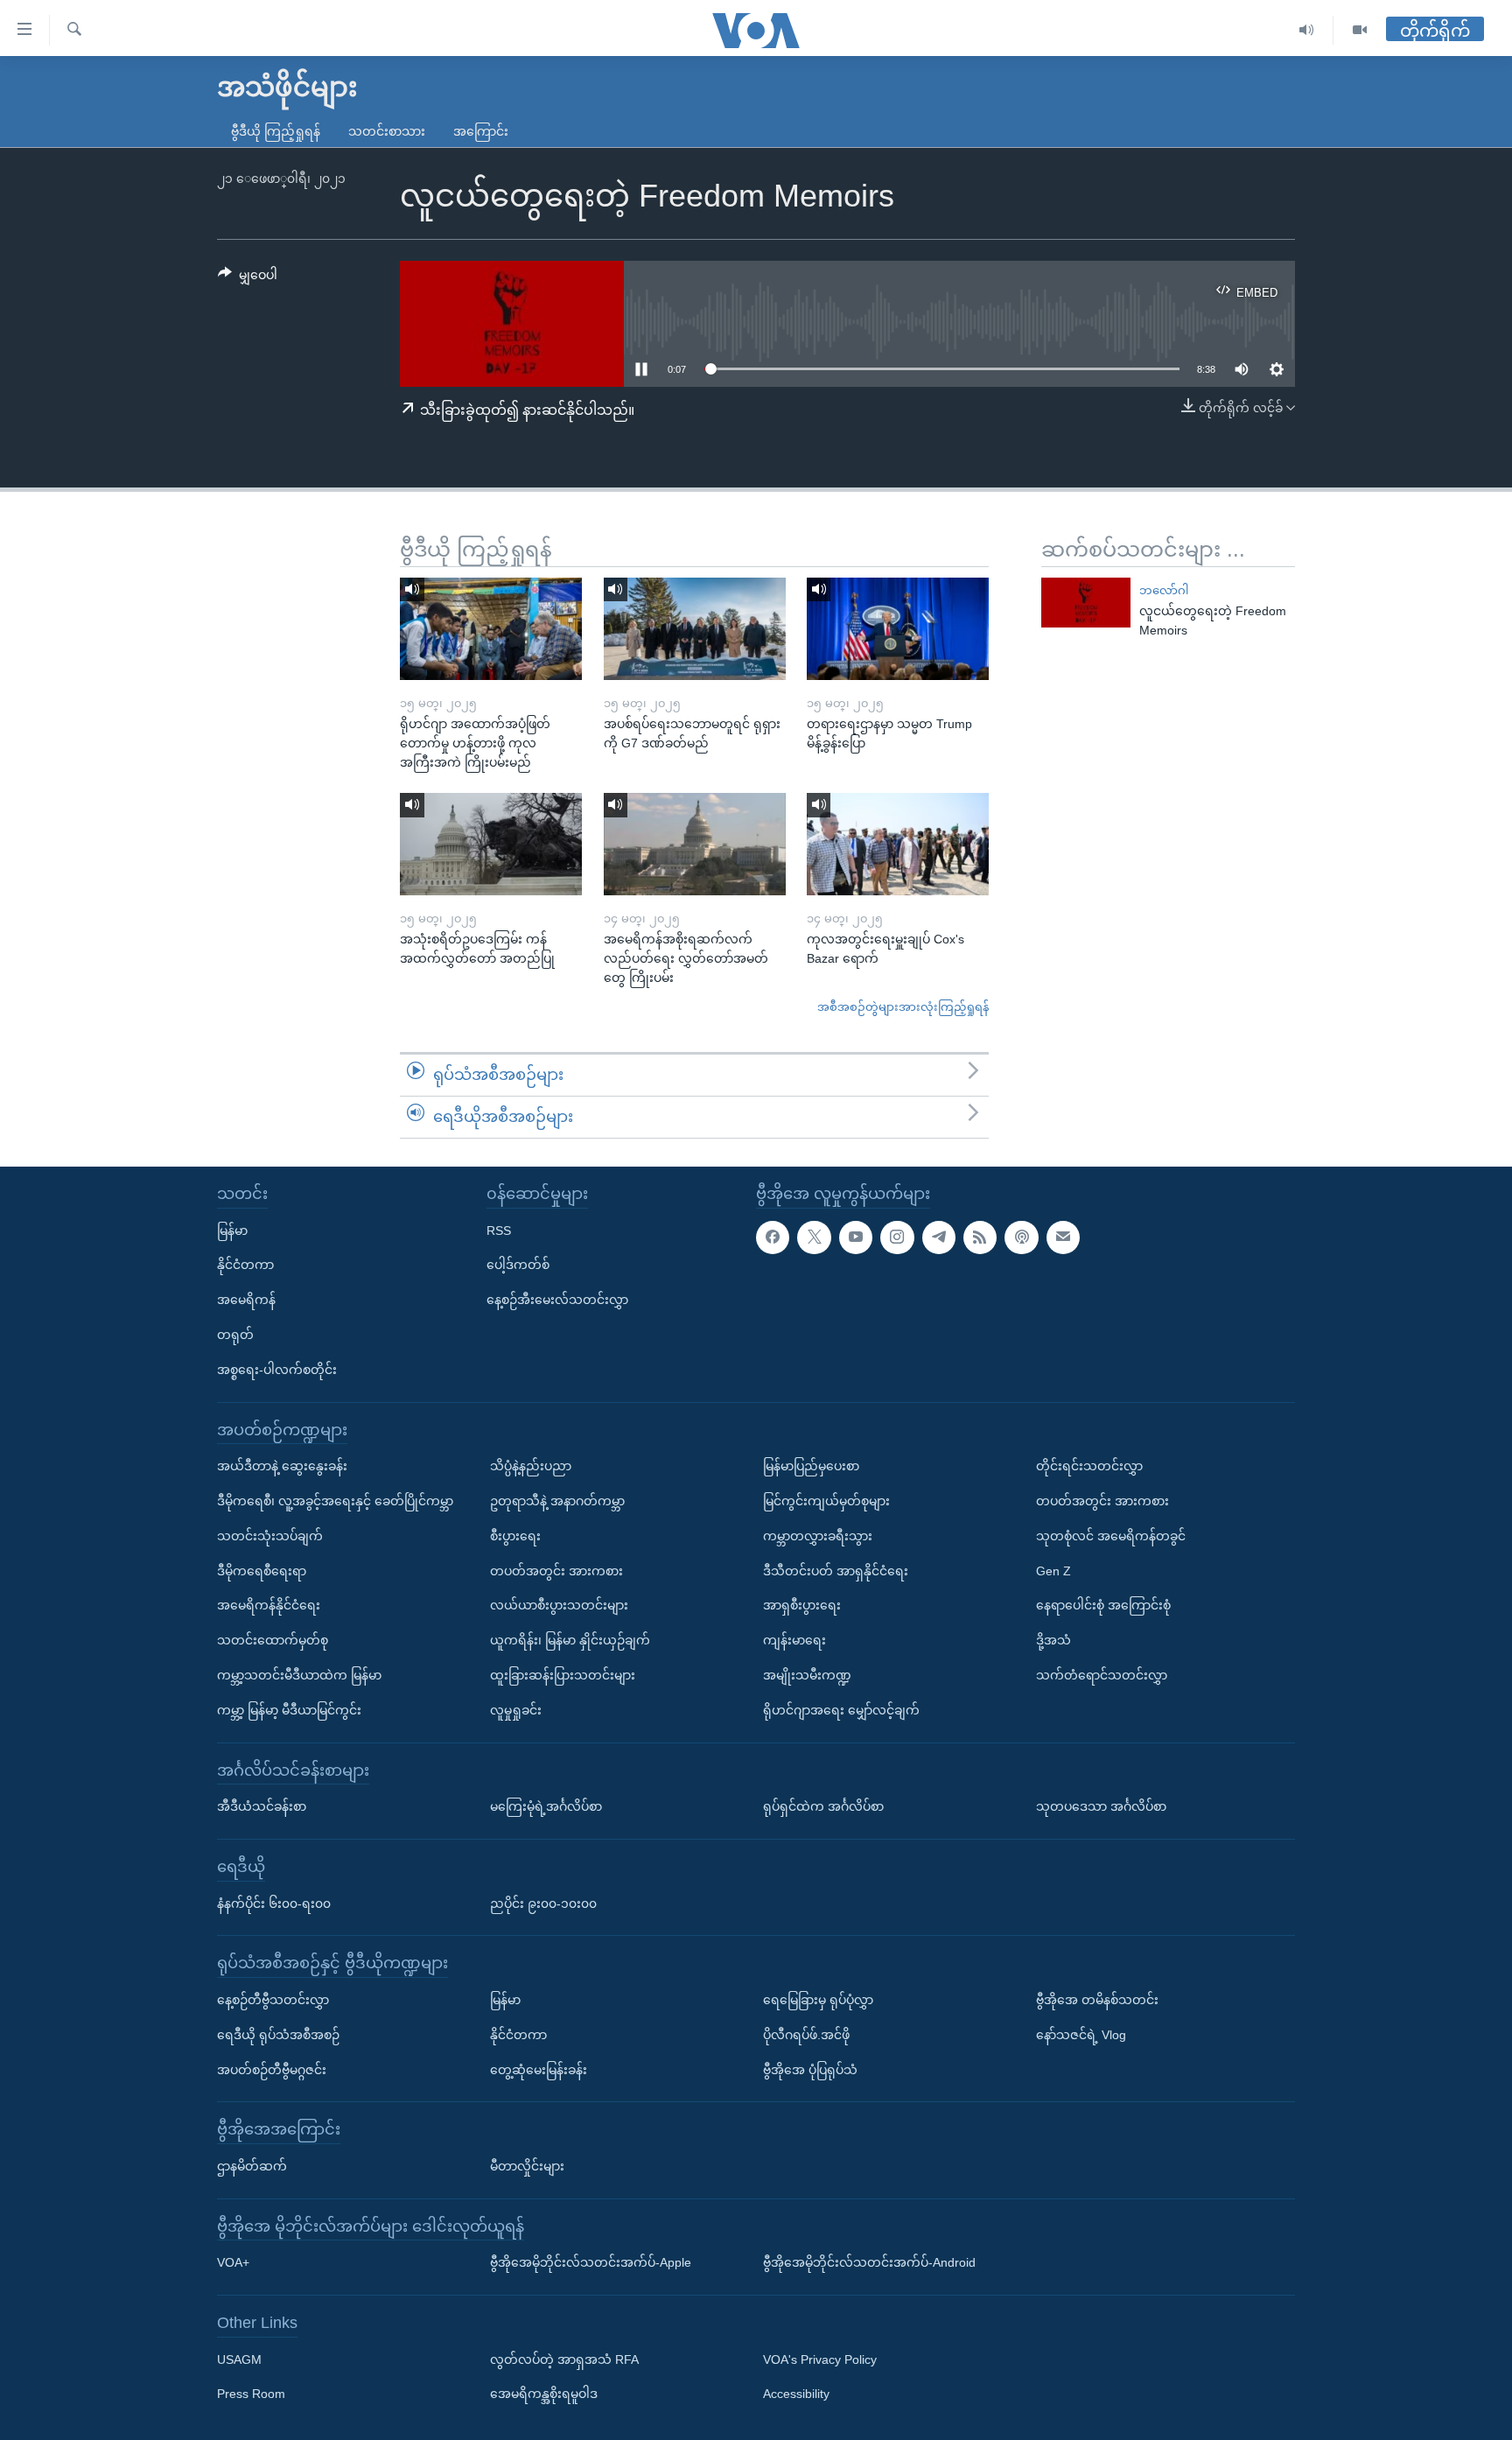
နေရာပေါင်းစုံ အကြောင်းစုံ (1103, 1605)
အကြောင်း (481, 131)
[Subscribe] (1063, 1237)
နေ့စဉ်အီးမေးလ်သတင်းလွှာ (557, 1300)
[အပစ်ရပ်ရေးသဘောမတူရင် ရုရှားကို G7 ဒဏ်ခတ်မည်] (695, 629)
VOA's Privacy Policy (820, 2359)
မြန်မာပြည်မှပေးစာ (811, 1466)
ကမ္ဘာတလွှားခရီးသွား (818, 1535)
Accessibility (796, 2394)
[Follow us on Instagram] (897, 1237)
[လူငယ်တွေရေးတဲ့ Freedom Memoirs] (1086, 603)
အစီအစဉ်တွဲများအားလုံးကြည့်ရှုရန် (903, 1007)
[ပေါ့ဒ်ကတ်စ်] (1021, 1237)
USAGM (239, 2359)
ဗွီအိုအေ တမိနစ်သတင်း (1097, 2000)
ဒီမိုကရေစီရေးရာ (262, 1570)
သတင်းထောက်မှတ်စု (273, 1640)
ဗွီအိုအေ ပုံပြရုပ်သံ (810, 2069)
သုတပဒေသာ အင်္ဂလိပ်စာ (1101, 1806)
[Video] (1360, 30)
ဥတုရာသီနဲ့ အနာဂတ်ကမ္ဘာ (557, 1501)
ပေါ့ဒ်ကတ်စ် (518, 1265)
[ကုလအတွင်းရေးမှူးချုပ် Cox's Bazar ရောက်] (898, 844)
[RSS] (980, 1237)
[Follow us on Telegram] (939, 1237)
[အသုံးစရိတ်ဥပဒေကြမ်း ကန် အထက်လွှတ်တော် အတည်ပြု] (491, 844)
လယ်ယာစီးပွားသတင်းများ (559, 1605)
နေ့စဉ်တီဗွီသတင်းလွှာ (273, 2000)
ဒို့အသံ (1053, 1640)
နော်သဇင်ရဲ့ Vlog (1081, 2034)
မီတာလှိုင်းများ (527, 2166)
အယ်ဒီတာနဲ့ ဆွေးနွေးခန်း (282, 1466)
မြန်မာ (232, 1230)
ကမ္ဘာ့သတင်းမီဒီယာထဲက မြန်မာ (299, 1675)
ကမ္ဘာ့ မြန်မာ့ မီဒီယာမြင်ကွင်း (289, 1709)
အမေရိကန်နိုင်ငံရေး (269, 1605)
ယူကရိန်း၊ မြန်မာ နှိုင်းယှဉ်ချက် (570, 1640)
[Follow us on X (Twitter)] (814, 1237)
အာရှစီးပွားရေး (802, 1605)
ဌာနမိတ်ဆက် (252, 2166)
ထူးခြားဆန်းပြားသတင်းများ (563, 1675)
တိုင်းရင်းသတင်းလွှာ (1089, 1466)
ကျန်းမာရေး (794, 1640)
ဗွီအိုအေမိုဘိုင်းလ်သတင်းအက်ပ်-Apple (591, 2262)
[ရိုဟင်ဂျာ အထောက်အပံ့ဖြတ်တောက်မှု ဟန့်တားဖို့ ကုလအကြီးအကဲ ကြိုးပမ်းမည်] (491, 629)
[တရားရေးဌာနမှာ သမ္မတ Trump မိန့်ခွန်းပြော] (898, 629)
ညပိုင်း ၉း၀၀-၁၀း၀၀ (543, 1903)
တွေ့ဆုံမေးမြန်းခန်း (539, 2069)
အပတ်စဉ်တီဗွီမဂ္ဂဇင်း (272, 2069)
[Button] (248, 278)
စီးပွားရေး (515, 1535)
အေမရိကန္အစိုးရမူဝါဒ (544, 2394)
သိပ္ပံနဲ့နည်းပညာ (531, 1466)
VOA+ (233, 2262)
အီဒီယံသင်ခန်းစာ (262, 1806)
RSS (499, 1230)
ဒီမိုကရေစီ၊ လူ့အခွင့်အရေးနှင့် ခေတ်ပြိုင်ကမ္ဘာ (335, 1501)
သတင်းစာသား (387, 131)
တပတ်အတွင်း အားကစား (556, 1570)
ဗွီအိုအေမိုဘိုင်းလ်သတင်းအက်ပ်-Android (869, 2262)
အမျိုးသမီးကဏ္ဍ (807, 1675)
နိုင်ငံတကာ (245, 1265)
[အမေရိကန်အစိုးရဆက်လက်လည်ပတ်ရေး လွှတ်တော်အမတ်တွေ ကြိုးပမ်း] (695, 844)
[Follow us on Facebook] (773, 1237)
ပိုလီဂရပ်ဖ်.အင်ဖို (806, 2034)
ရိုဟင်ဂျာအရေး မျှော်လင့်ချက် (841, 1709)
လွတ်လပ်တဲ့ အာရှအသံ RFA (564, 2359)
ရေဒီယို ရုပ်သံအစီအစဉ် (278, 2034)
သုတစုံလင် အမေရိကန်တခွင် (1111, 1535)
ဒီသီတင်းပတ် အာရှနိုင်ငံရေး (836, 1570)
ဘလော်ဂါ (1164, 590)
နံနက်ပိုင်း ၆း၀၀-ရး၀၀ (274, 1903)
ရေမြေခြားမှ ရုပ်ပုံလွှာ (818, 2000)
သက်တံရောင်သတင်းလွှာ (1102, 1675)
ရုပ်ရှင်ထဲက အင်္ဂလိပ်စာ (823, 1806)
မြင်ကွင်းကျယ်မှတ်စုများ (826, 1501)
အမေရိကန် (246, 1300)
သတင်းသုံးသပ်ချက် (270, 1535)
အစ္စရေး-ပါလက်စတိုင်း (277, 1369)
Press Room (251, 2394)
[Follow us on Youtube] (856, 1237)
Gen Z (1053, 1570)
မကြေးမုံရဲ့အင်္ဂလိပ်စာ (546, 1806)
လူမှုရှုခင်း (516, 1709)
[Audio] (1307, 30)
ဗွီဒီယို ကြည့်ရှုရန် (276, 131)
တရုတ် (235, 1335)
